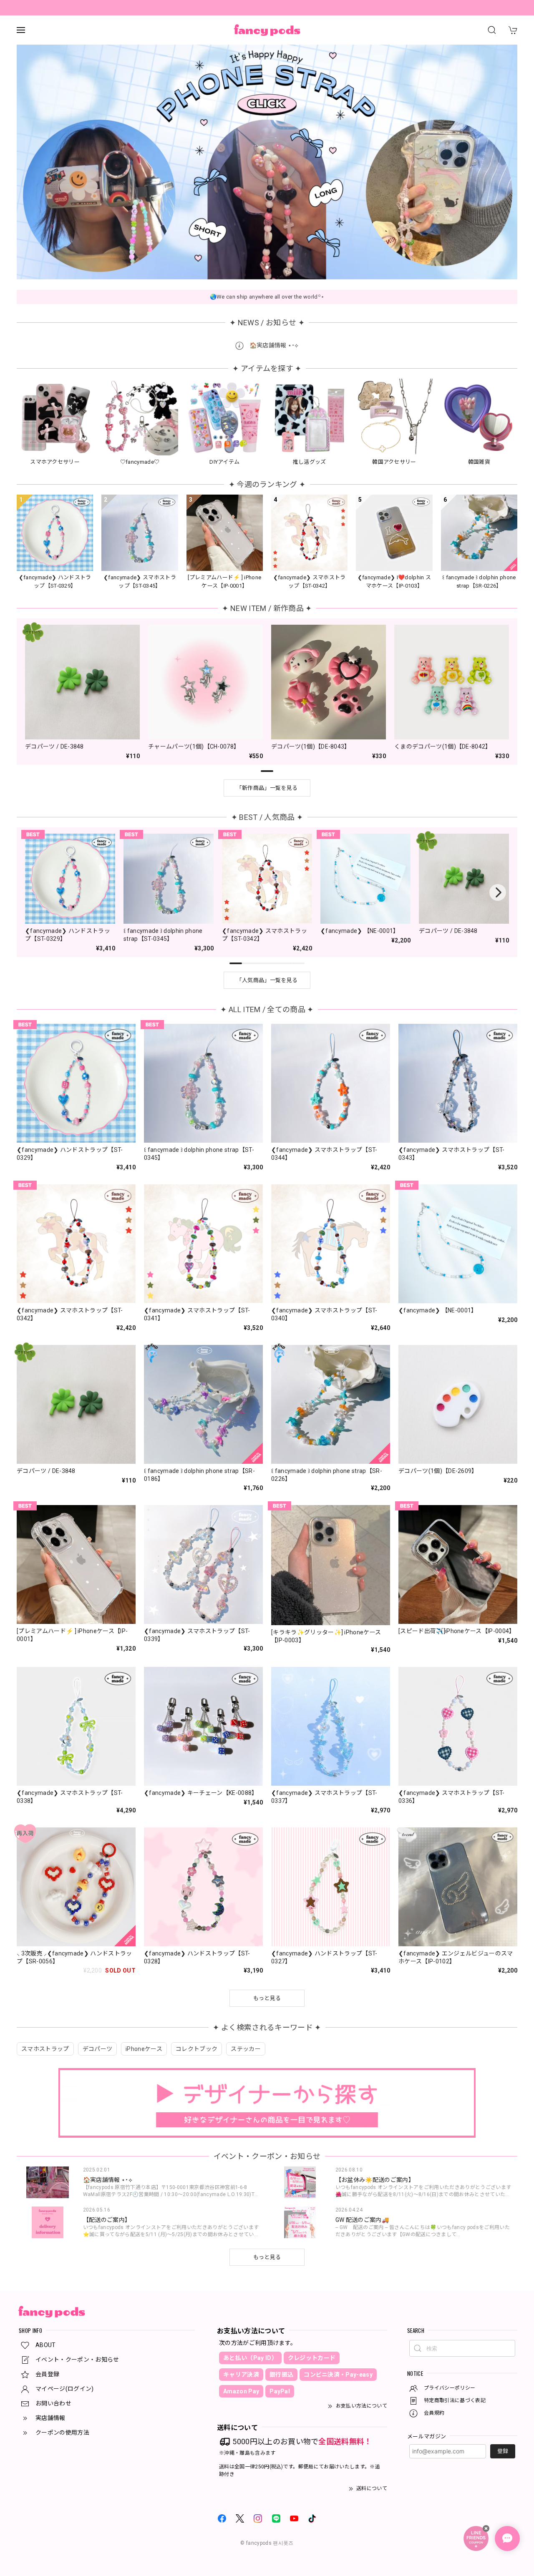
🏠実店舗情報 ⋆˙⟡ (273, 345)
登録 (503, 2451)
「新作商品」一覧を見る (267, 788)
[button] (250, 267)
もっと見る (267, 2257)
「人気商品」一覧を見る (267, 980)
